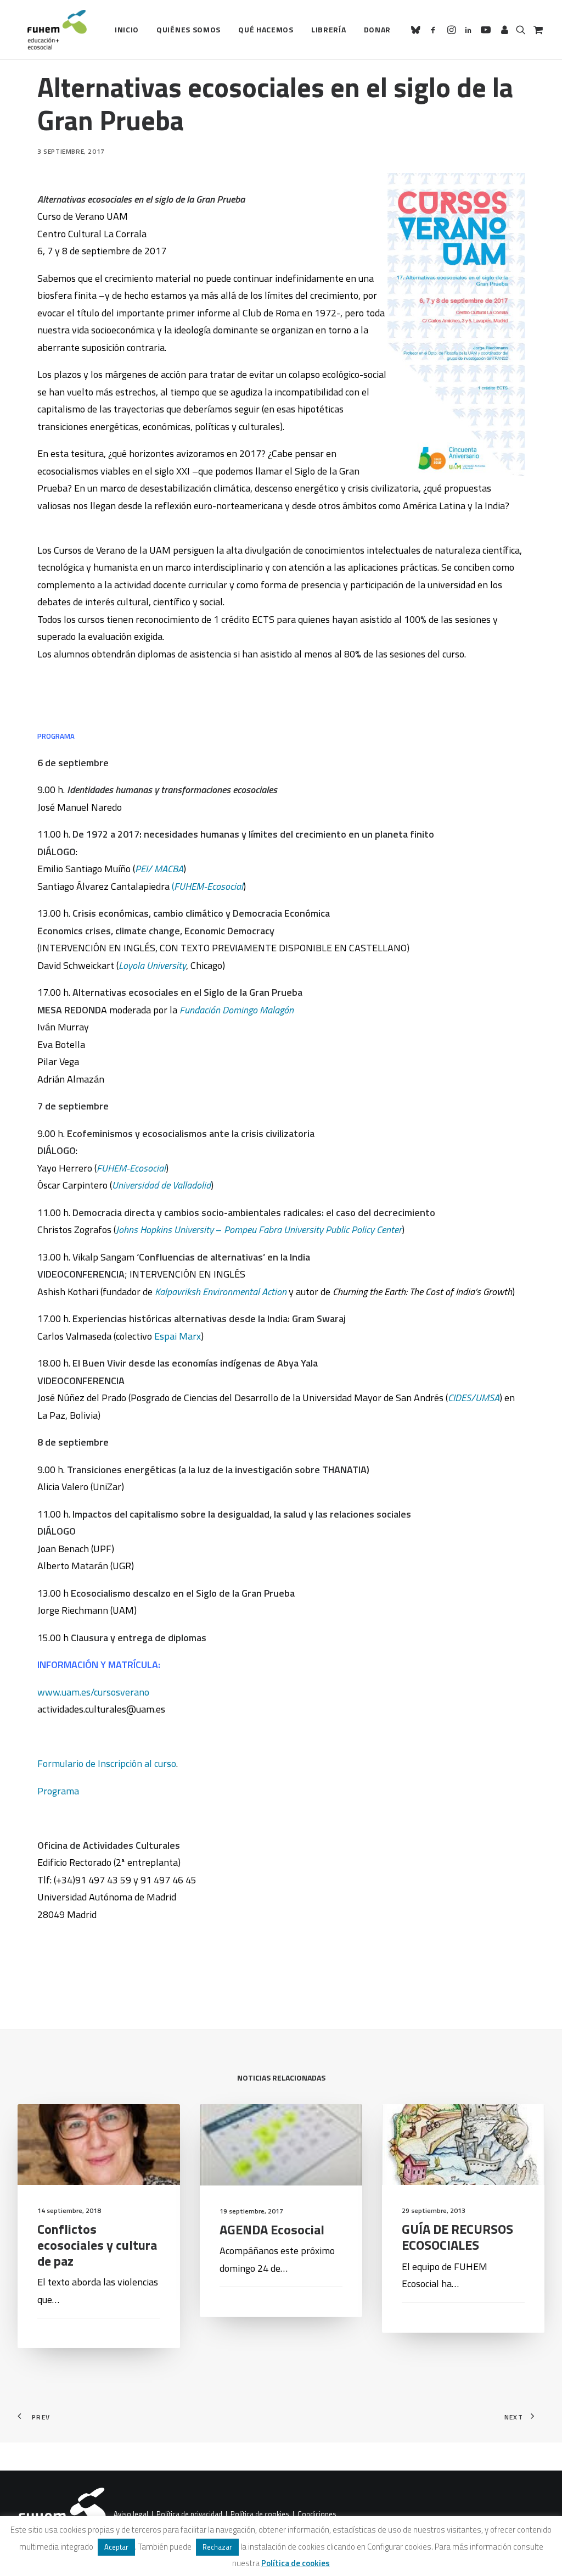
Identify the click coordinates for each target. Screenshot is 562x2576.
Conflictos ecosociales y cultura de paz (97, 2245)
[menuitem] (127, 30)
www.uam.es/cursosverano (93, 1692)
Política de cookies (260, 2514)
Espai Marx (178, 1336)
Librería (329, 29)
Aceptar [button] (116, 2547)
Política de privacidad (189, 2514)
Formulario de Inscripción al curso (107, 1763)
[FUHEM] (52, 30)
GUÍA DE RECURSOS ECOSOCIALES (457, 2237)
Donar (378, 29)
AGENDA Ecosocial (272, 2229)
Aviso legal (131, 2514)
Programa (58, 1791)
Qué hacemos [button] (266, 29)
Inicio (127, 29)
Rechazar (217, 2547)
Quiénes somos (189, 29)
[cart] (537, 30)
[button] (417, 30)
